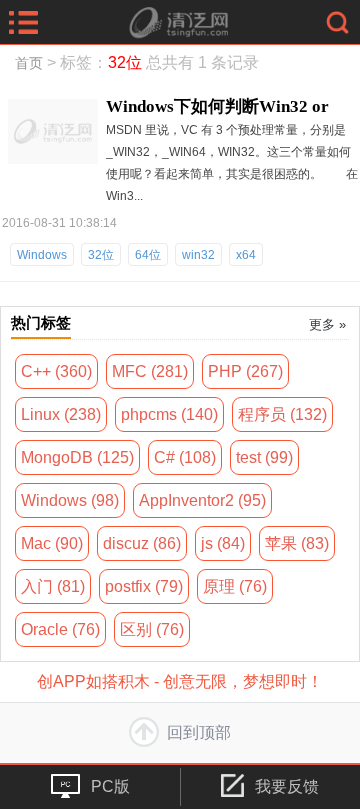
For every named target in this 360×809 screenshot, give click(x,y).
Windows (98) (70, 500)
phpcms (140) (169, 414)
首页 (29, 63)
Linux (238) (61, 414)
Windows (42, 255)
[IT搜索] (337, 22)
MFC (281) (150, 371)
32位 (101, 255)
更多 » (327, 324)
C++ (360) (56, 371)
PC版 (110, 786)
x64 (246, 255)
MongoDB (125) (77, 457)
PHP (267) (245, 371)
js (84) (223, 543)
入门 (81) (53, 586)
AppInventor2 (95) (202, 500)
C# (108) (185, 457)
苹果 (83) (297, 543)
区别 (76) (152, 629)
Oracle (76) (60, 629)
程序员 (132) (282, 414)
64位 (148, 255)
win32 (198, 255)
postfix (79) (144, 586)
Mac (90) (52, 543)
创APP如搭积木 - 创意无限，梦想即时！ (180, 681)
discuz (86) (142, 543)
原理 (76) (235, 586)
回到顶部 (199, 732)
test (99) (264, 457)
